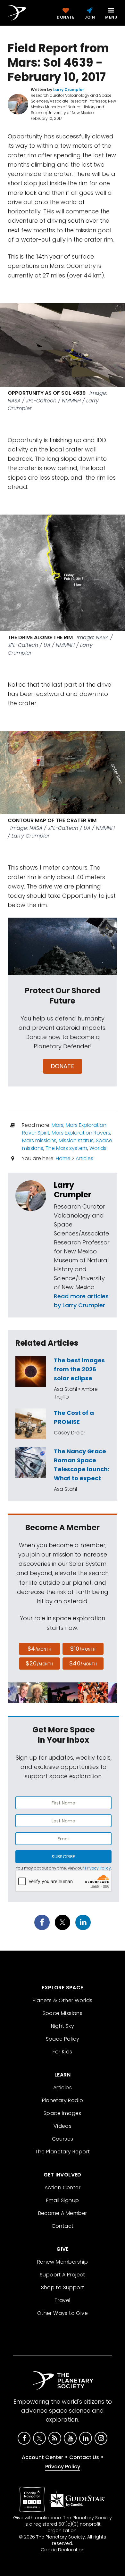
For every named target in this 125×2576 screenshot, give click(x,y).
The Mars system (66, 1148)
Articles (84, 1158)
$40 (83, 1663)
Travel (62, 2300)
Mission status (76, 1140)
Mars (58, 1125)
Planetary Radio (63, 2100)
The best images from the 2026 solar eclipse (79, 1369)
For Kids (62, 2052)
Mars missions (39, 1140)
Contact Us (84, 2457)
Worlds (98, 1148)
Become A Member (63, 2213)
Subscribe (63, 1857)
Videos (63, 2126)
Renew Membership (63, 2262)
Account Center (42, 2457)
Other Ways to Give (63, 2313)
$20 (39, 1663)
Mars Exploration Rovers (81, 1133)
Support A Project (63, 2275)
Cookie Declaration (63, 2550)
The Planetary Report (63, 2152)
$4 (40, 1649)
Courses (63, 2139)
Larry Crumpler (73, 1190)
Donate (63, 1066)
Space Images (63, 2113)
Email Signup (63, 2200)
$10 (83, 1649)
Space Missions (63, 2013)
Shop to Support (63, 2287)
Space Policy (63, 2039)
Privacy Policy (98, 1868)
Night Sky (63, 2026)
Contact (63, 2226)
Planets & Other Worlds (63, 2000)
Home (63, 1158)
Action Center (63, 2188)
